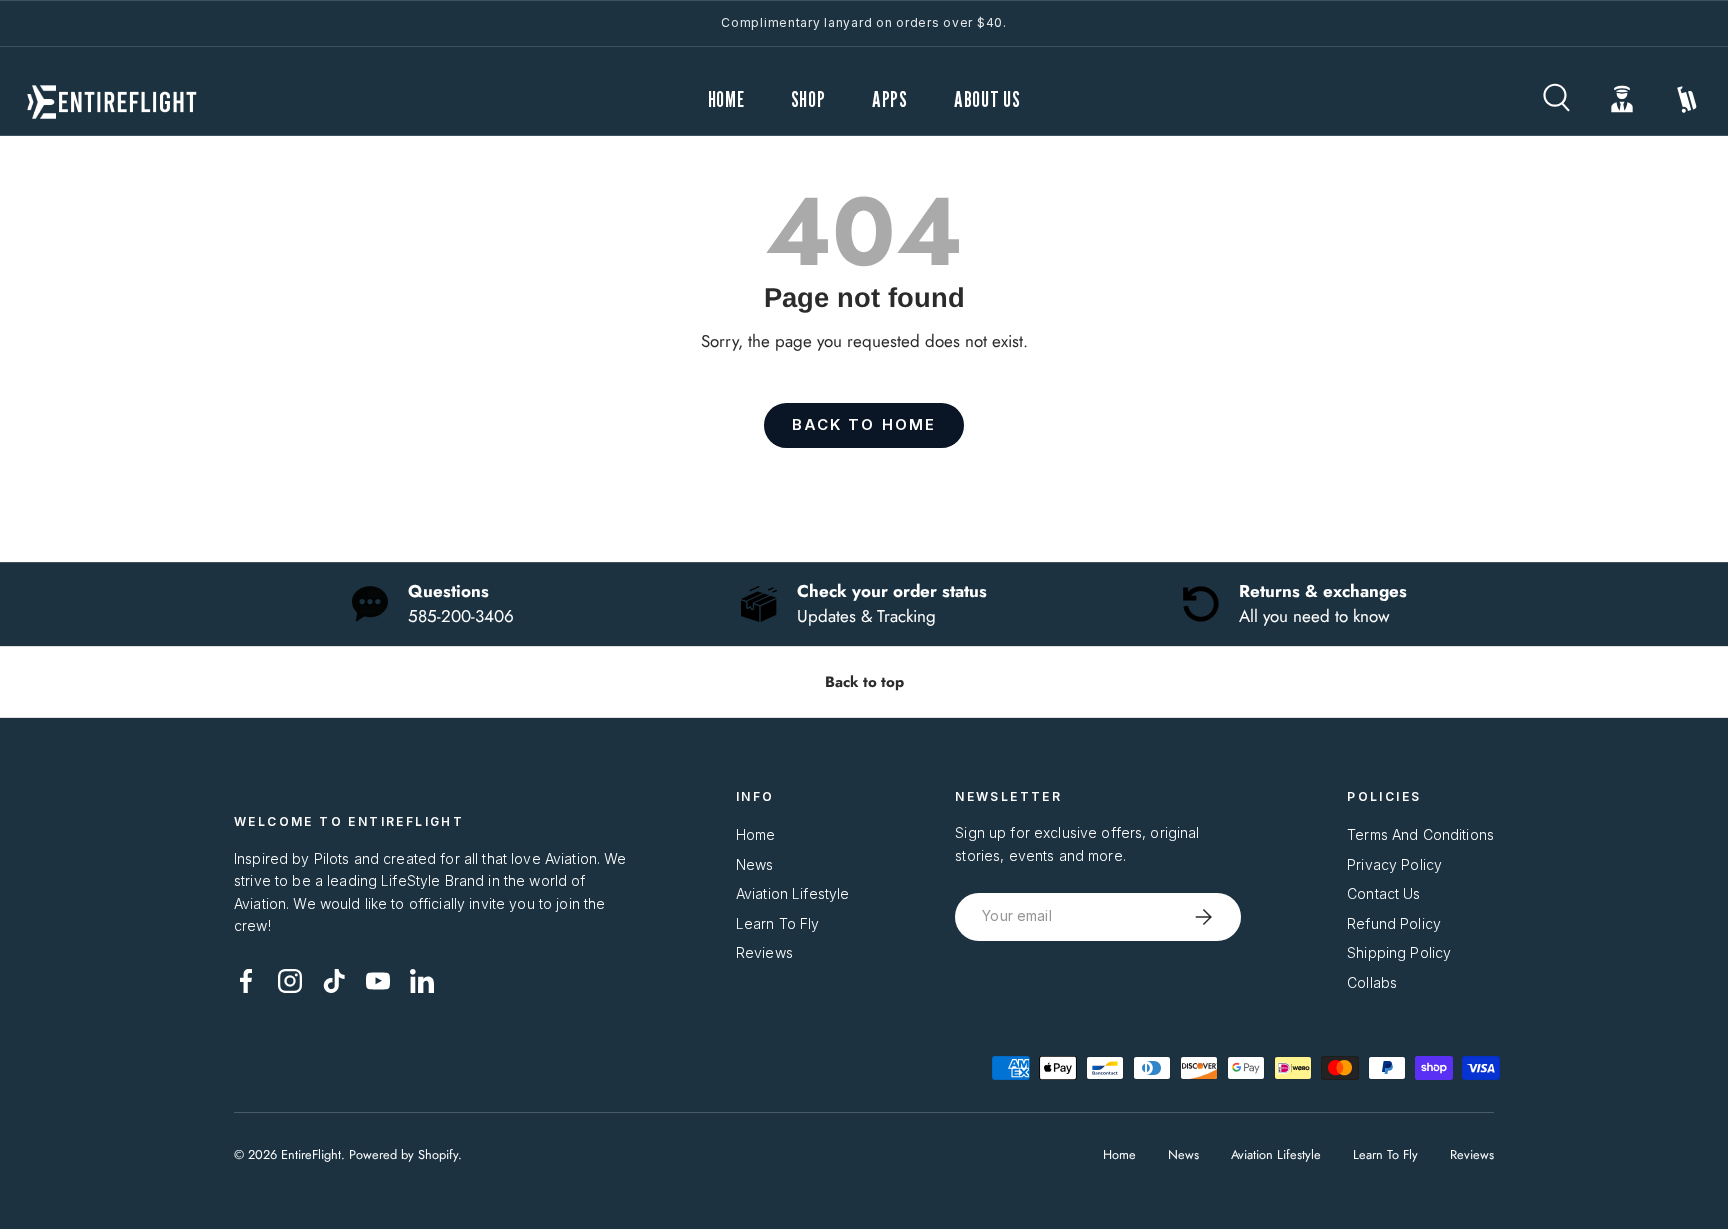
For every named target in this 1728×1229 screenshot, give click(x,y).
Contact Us (1383, 893)
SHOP (808, 99)
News (755, 864)
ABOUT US (987, 99)
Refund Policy (1394, 923)
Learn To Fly (778, 923)
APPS (890, 99)
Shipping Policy (1399, 952)
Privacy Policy (1394, 864)
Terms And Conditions (1420, 834)
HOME (726, 99)
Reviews (764, 952)
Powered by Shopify (403, 1154)
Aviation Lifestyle (793, 893)
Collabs (1372, 982)
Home (756, 834)
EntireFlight (311, 1154)
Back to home (864, 425)
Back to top (864, 682)
